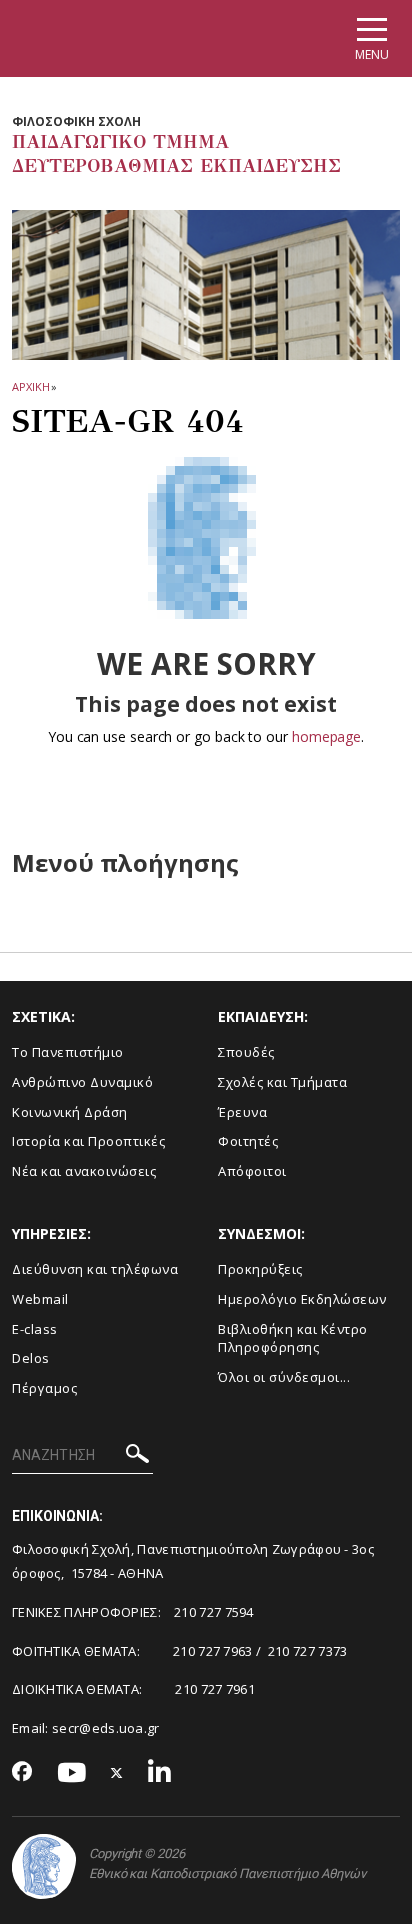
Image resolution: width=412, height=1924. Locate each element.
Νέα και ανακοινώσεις (84, 1171)
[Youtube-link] (72, 1773)
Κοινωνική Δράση (70, 1112)
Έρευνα (242, 1112)
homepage (326, 736)
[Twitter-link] (117, 1773)
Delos (31, 1358)
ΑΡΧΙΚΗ (30, 386)
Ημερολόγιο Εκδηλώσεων (302, 1299)
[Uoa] (44, 1866)
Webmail (40, 1299)
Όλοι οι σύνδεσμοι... (284, 1377)
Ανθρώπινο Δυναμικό (82, 1082)
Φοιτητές (248, 1141)
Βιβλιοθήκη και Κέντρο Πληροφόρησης (293, 1338)
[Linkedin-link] (160, 1773)
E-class (35, 1329)
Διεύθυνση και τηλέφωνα (95, 1269)
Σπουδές (246, 1052)
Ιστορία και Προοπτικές (88, 1141)
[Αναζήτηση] (137, 1456)
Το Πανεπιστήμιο (68, 1052)
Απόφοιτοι (252, 1171)
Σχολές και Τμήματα (282, 1082)
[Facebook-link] (22, 1773)
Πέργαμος (44, 1388)
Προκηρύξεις (260, 1269)
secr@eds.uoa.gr (106, 1728)
